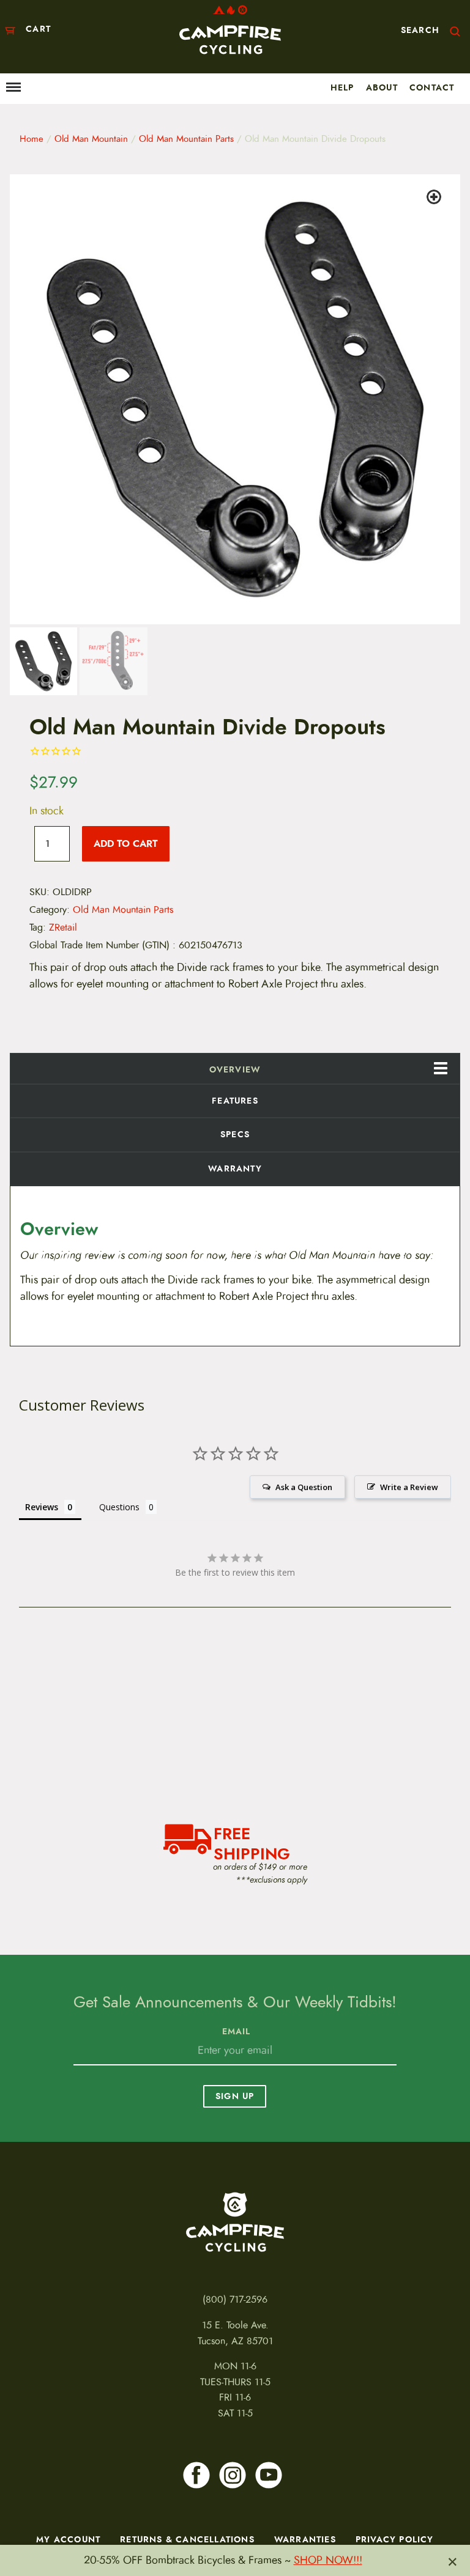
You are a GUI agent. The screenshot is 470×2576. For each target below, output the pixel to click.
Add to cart (126, 843)
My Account (68, 2539)
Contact (432, 87)
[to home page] (230, 30)
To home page (235, 2222)
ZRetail (63, 928)
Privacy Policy (395, 2539)
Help (342, 87)
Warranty (235, 1168)
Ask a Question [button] (304, 1487)
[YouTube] (269, 2475)
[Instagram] (233, 2475)
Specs (235, 1134)
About (382, 87)
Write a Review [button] (409, 1487)
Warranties (305, 2539)
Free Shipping (252, 1842)
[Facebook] (196, 2475)
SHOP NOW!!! (328, 2560)
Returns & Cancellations (187, 2539)
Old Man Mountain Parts (186, 139)
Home (32, 139)
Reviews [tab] (42, 1507)
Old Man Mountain (91, 139)
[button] (436, 199)
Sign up (235, 2096)
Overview (235, 1069)
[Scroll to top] (20, 2525)
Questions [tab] (119, 1507)
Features (235, 1101)
